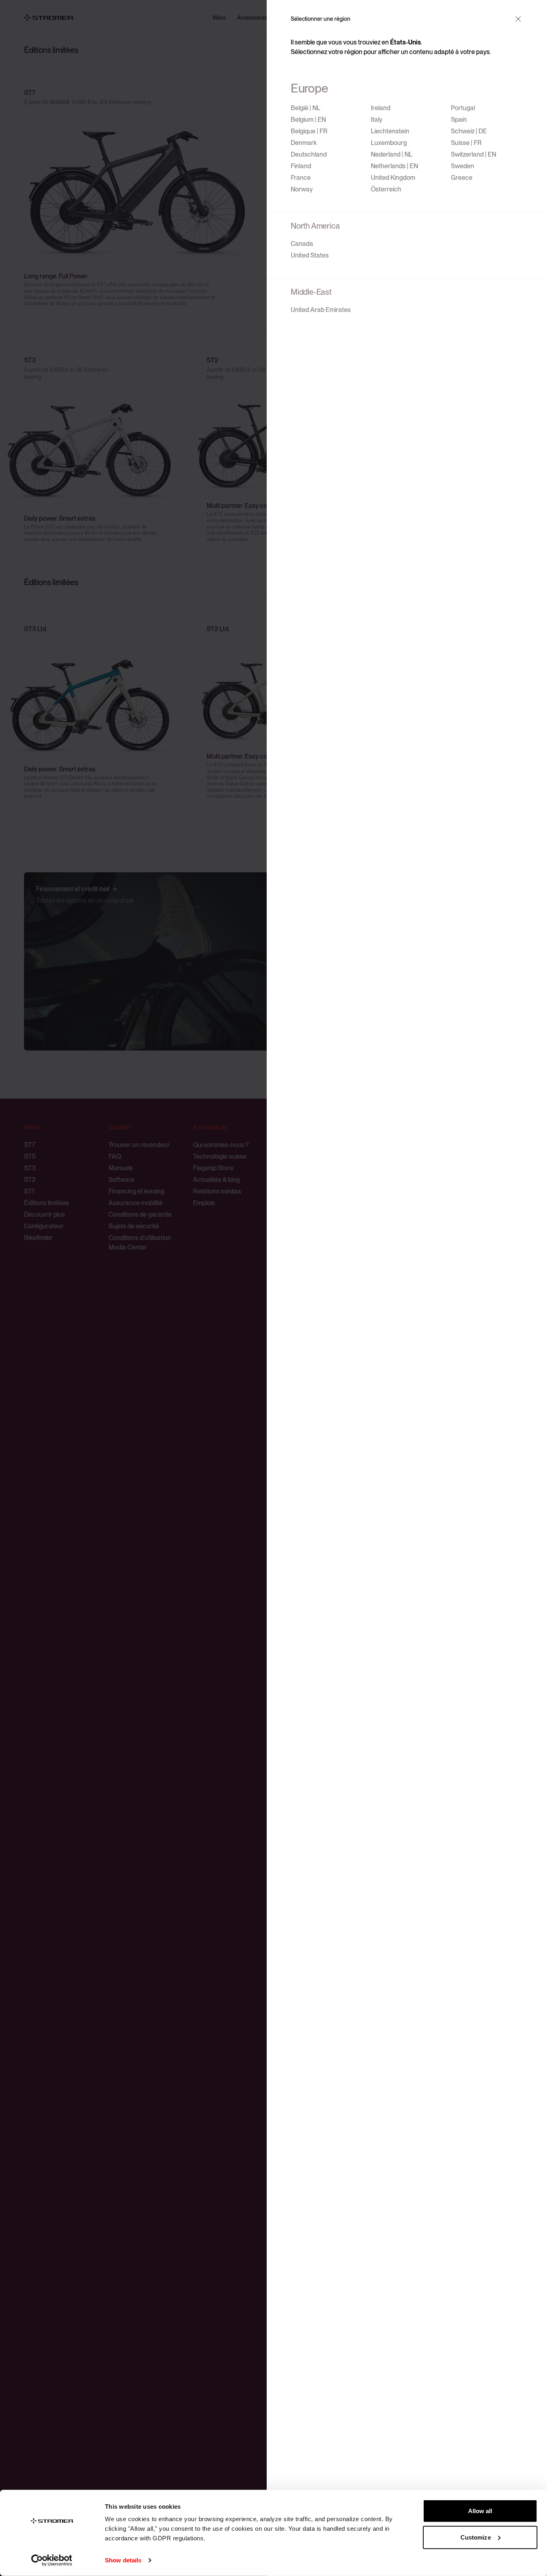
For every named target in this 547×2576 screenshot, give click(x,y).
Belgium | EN (308, 120)
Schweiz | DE (469, 131)
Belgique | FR (309, 131)
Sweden (463, 166)
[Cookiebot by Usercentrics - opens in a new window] (52, 2560)
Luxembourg (389, 143)
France (301, 178)
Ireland (381, 108)
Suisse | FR (466, 143)
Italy (377, 120)
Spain (459, 120)
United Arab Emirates (321, 310)
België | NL (306, 108)
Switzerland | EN (474, 154)
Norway (302, 189)
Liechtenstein (390, 131)
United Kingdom (393, 178)
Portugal (463, 108)
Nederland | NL (392, 154)
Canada (302, 244)
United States (310, 255)
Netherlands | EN (394, 166)
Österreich (386, 189)
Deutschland (309, 154)
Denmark (304, 143)
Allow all (480, 2511)
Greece (462, 178)
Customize (476, 2537)
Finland (301, 166)
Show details (123, 2560)
